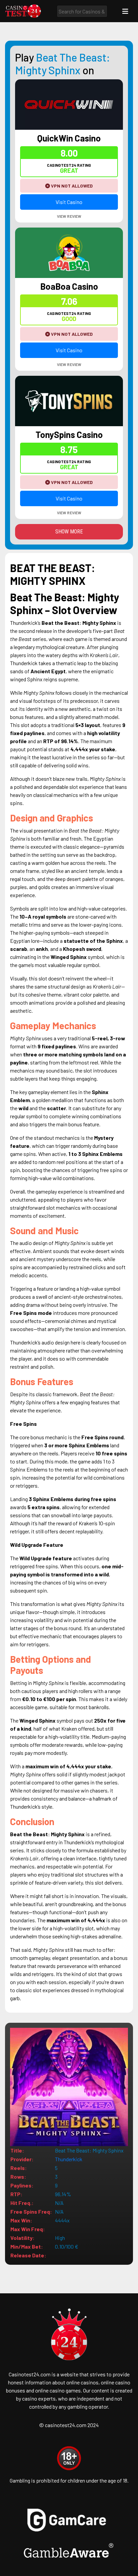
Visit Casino (69, 202)
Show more (69, 532)
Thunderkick (69, 2159)
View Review (69, 216)
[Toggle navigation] (125, 11)
